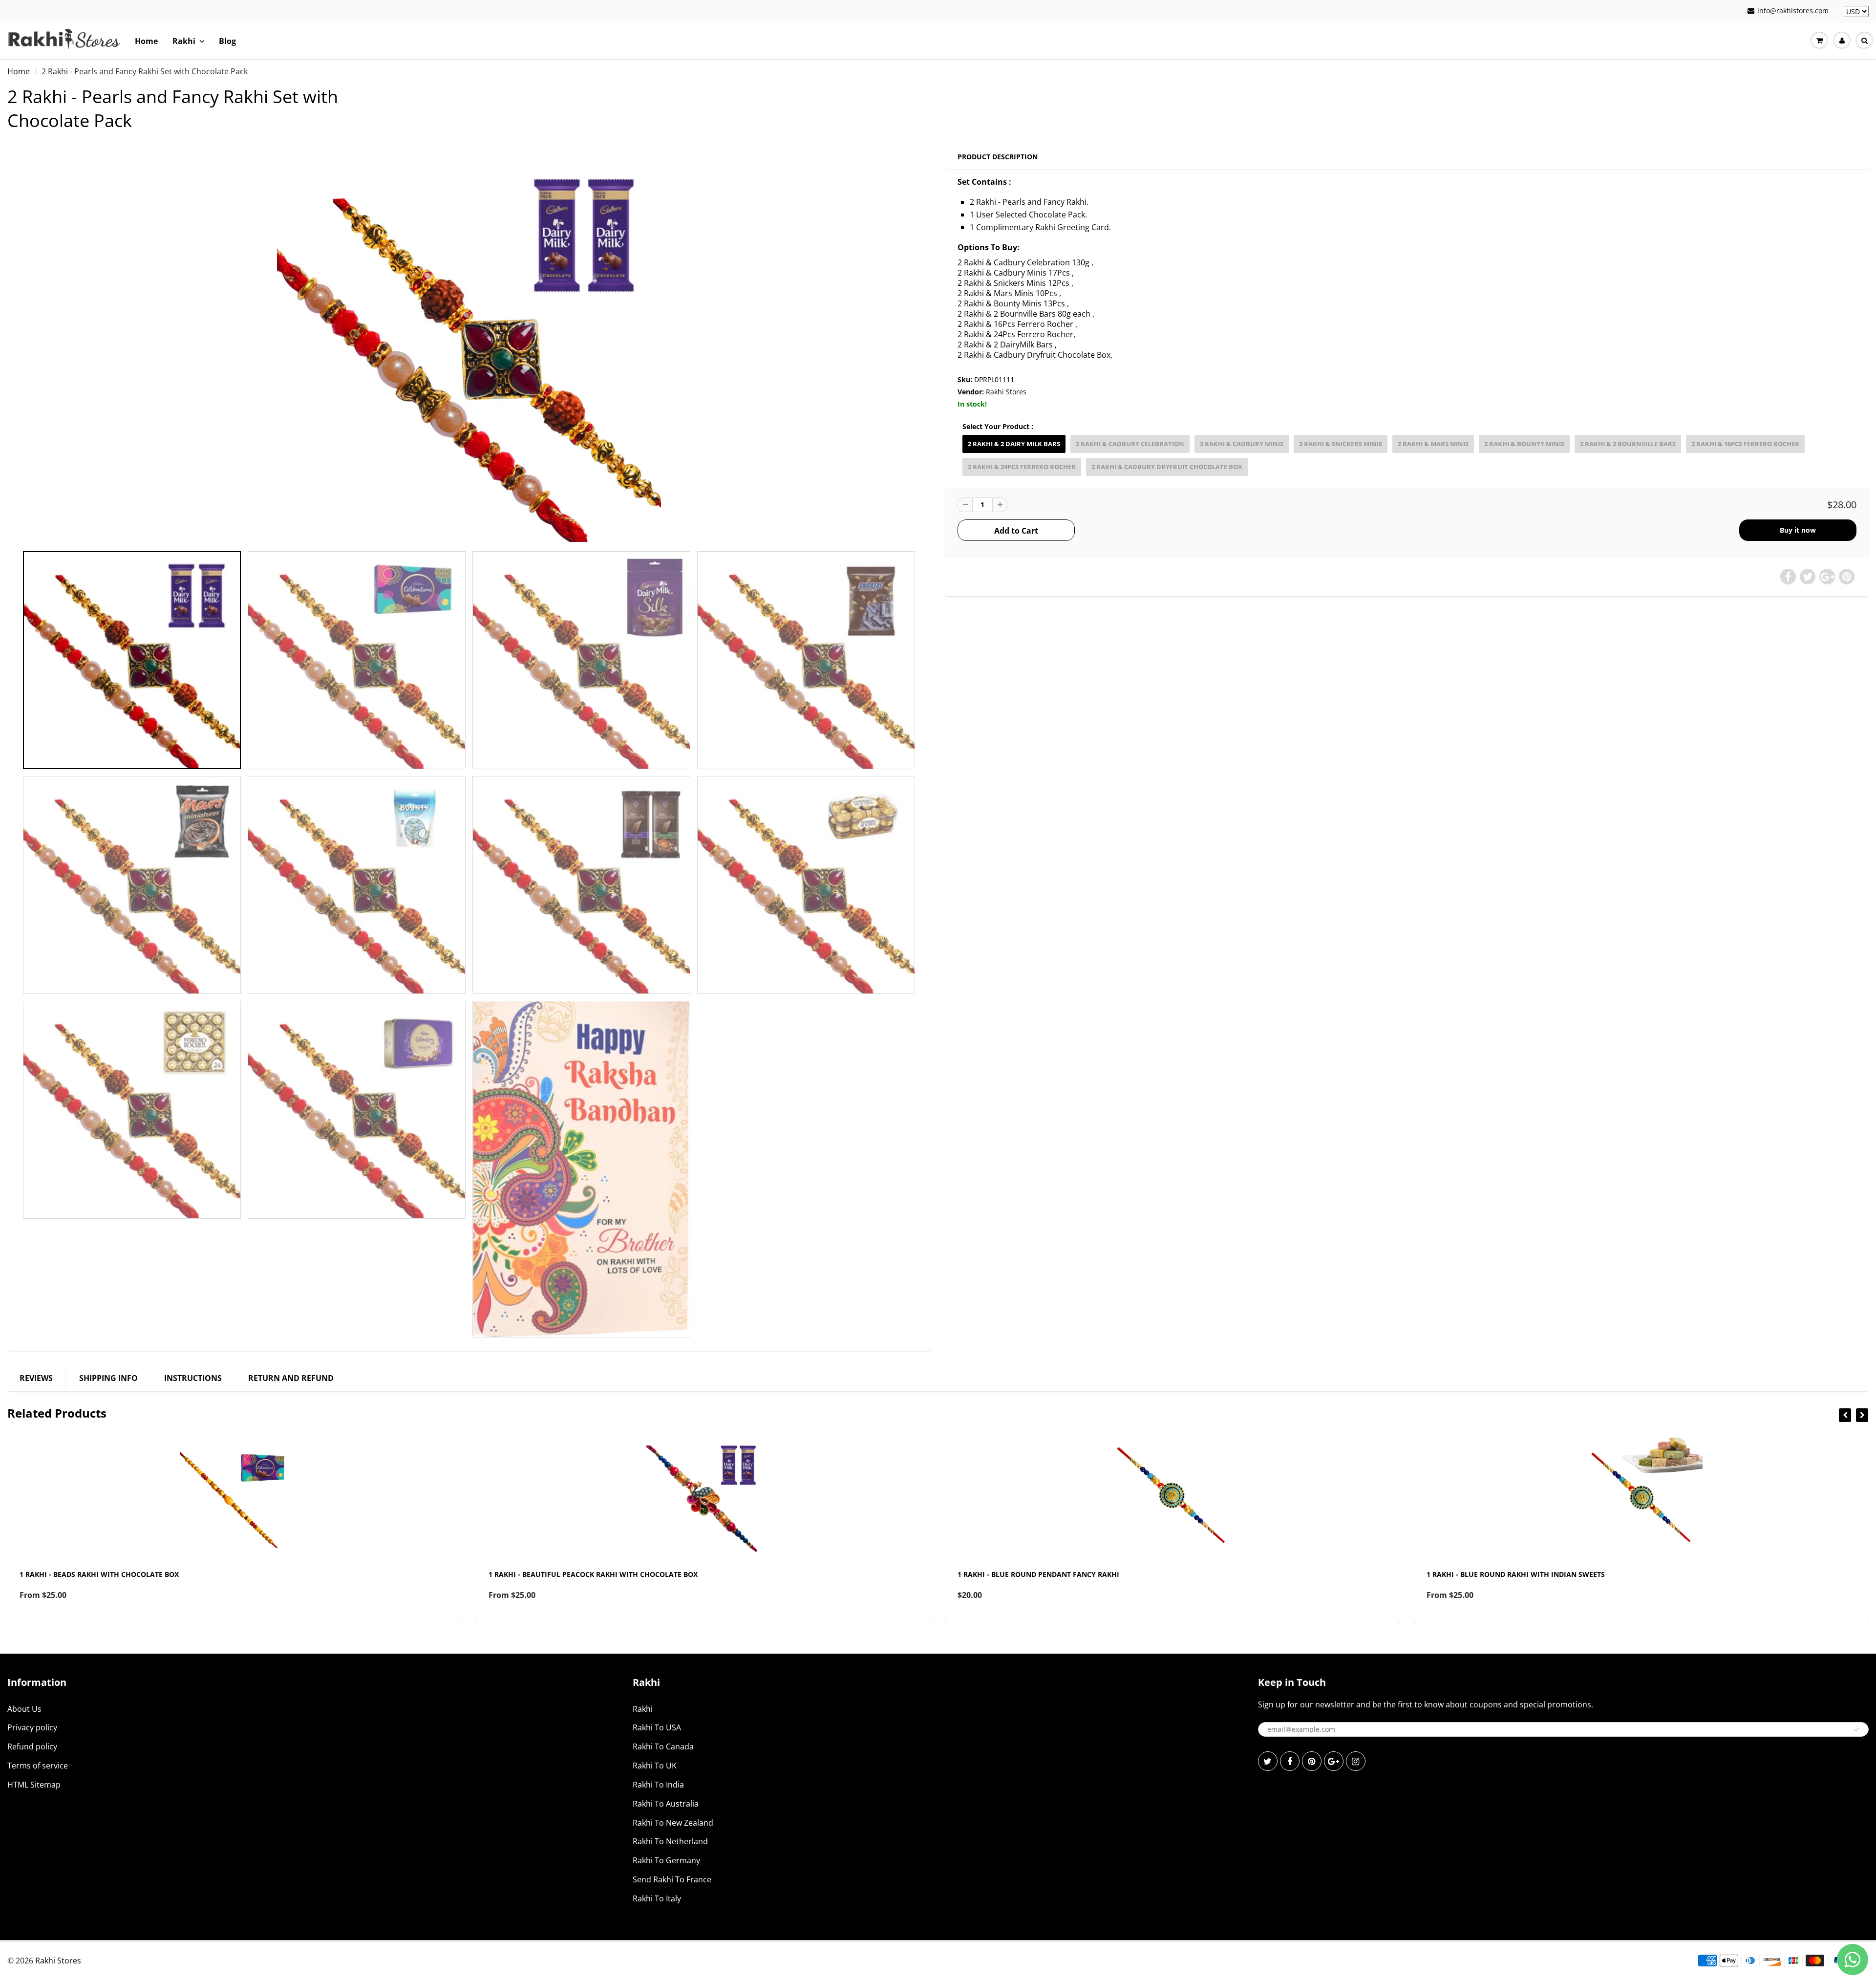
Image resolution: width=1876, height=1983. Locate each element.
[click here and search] (1864, 41)
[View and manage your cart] (1819, 41)
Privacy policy (32, 1727)
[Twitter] (1268, 1761)
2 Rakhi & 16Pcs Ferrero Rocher (1745, 444)
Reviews (36, 1378)
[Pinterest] (1312, 1761)
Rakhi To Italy (657, 1898)
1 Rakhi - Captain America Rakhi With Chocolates (1521, 1574)
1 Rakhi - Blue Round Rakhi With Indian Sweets (1047, 1574)
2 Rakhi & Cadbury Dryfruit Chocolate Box (1167, 467)
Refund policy (32, 1746)
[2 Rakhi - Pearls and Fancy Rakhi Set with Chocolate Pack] (469, 350)
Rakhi (184, 41)
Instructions (193, 1378)
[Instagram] (1356, 1761)
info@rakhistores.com (1793, 11)
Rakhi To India (658, 1785)
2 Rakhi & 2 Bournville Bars (1628, 444)
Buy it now (1798, 530)
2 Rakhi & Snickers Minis (1341, 444)
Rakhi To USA (657, 1727)
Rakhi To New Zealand (673, 1823)
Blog (227, 41)
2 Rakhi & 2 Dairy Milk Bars (1014, 444)
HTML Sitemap (34, 1785)
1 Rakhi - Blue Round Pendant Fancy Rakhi (569, 1574)
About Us (24, 1709)
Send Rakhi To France (672, 1879)
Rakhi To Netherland (670, 1841)
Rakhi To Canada (663, 1746)
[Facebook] (1290, 1761)
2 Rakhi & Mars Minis (1433, 444)
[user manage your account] (1842, 41)
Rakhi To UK (655, 1766)
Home (146, 41)
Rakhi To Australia (666, 1804)
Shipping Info (108, 1378)
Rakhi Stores (1006, 392)
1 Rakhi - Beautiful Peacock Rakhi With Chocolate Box (124, 1574)
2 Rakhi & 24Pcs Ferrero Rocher (1022, 467)
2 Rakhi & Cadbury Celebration (1130, 444)
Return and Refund (291, 1378)
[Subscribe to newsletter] (1856, 1730)
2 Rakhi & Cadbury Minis (1242, 444)
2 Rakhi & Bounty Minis (1524, 444)
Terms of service (38, 1766)
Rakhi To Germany (666, 1860)
